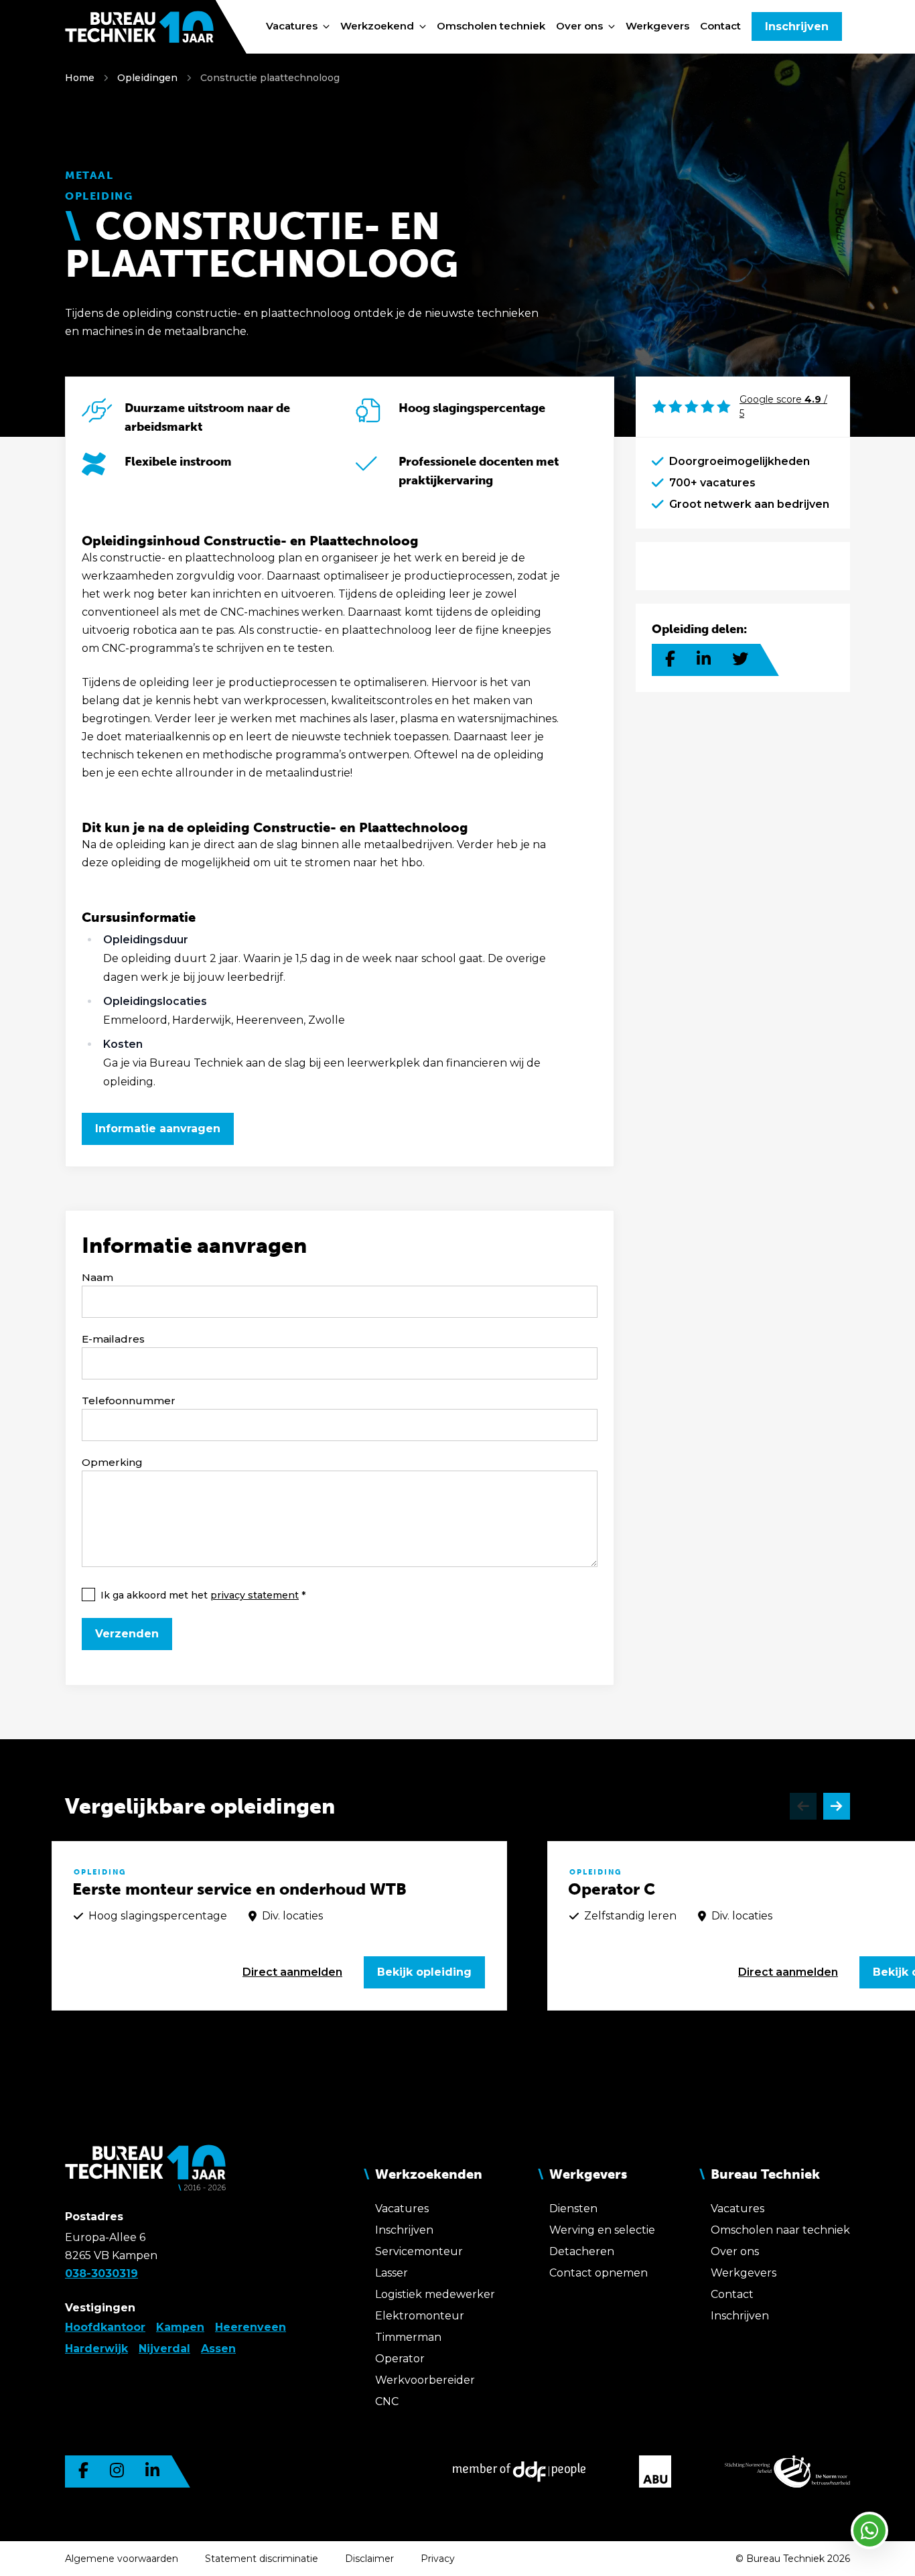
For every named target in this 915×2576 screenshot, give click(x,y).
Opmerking (112, 1462)
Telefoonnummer (129, 1401)
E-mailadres (113, 1339)
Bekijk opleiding (424, 1972)
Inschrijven (797, 26)
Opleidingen (147, 78)
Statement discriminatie (262, 2559)
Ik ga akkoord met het (200, 1595)
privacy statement (255, 1595)
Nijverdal (164, 2349)
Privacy (438, 2559)
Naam (97, 1277)
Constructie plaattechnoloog (270, 78)
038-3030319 (101, 2274)
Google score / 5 (783, 406)
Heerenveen (251, 2327)
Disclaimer (369, 2559)
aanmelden (292, 1972)
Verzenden (127, 1634)
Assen (218, 2349)
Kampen (180, 2327)
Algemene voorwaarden (122, 2559)
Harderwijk (96, 2349)
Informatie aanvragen (158, 1129)
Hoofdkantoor (105, 2327)
